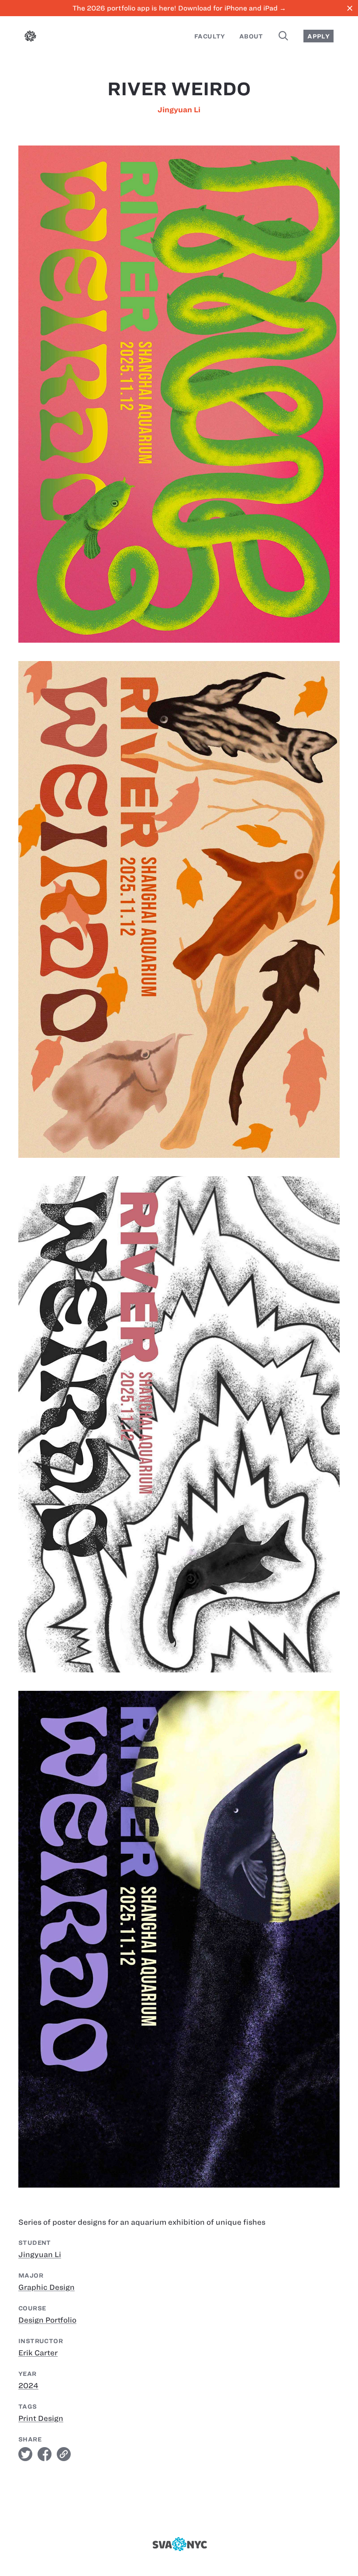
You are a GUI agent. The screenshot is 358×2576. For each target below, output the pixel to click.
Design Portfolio (47, 2320)
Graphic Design (46, 2287)
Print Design (41, 2418)
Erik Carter (38, 2353)
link (64, 2454)
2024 (28, 2386)
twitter (25, 2454)
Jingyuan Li (179, 110)
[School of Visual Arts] (179, 2544)
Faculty (210, 36)
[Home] (30, 38)
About (251, 36)
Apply (318, 36)
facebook (45, 2454)
